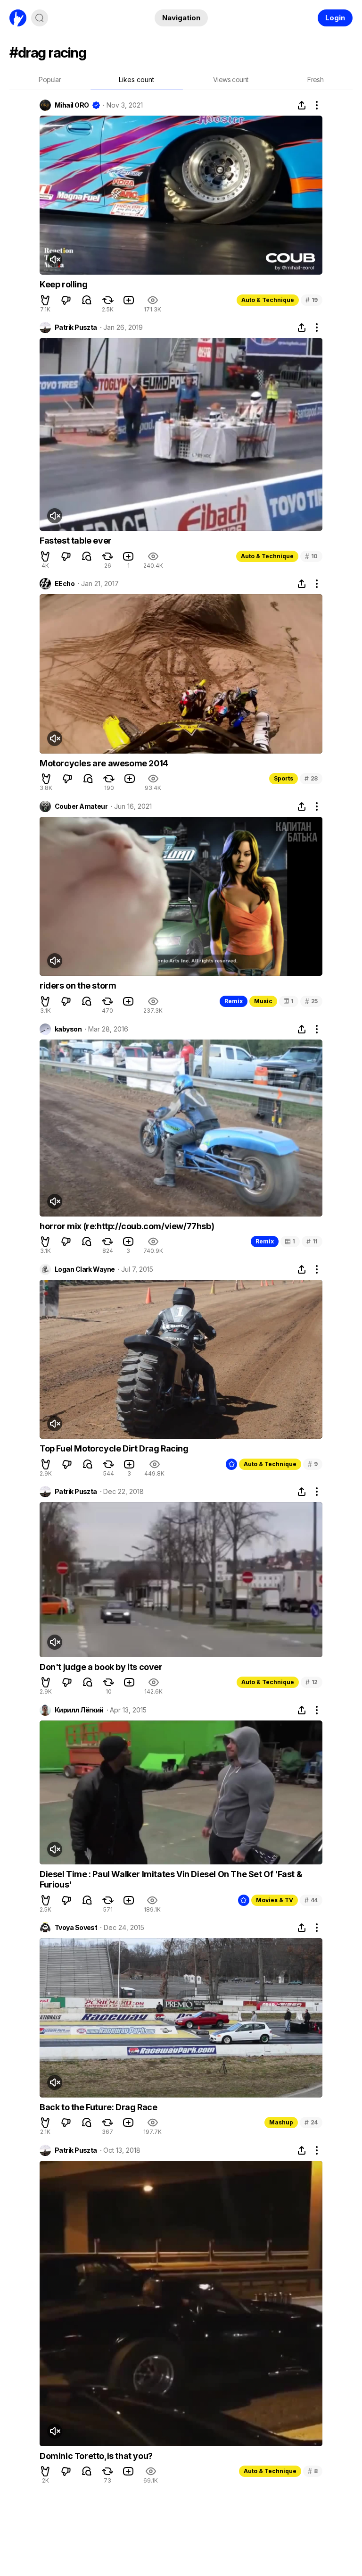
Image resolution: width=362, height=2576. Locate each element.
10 (311, 556)
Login (335, 18)
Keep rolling (63, 284)
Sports (284, 778)
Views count (230, 80)
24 (311, 2122)
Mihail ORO (72, 105)
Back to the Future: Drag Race (98, 2107)
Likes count (136, 80)
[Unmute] (55, 260)
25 (311, 1001)
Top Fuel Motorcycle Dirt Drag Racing (114, 1448)
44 (311, 1900)
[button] (45, 300)
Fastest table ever (76, 541)
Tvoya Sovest (76, 1928)
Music (263, 1001)
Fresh (315, 80)
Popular (50, 80)
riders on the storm (78, 986)
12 (312, 1682)
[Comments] (87, 300)
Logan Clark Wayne (85, 1269)
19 (312, 300)
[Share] (302, 105)
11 (312, 1241)
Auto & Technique (268, 300)
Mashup (281, 2122)
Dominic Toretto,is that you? (96, 2456)
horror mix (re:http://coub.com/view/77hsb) (127, 1226)
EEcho (65, 584)
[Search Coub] (40, 18)
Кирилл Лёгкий (79, 1710)
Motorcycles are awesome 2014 (104, 763)
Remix (234, 1001)
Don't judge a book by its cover (101, 1667)
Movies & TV (275, 1900)
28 (311, 778)
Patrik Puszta (76, 327)
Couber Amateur (81, 806)
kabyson (68, 1029)
